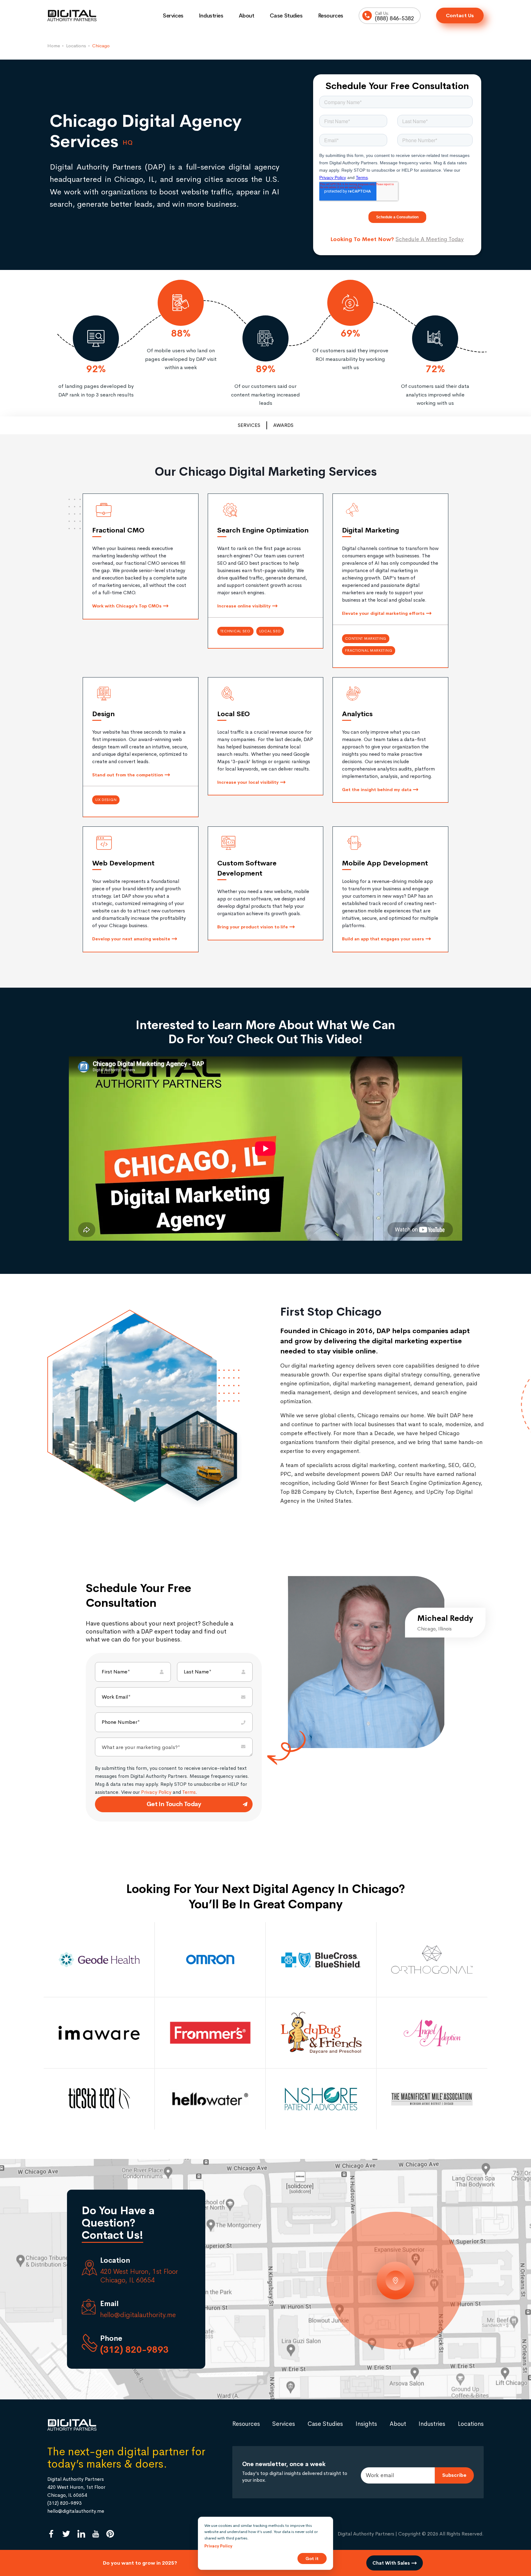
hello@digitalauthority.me (138, 2315)
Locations (471, 2424)
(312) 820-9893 (134, 2350)
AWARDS (283, 425)
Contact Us (460, 16)
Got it (312, 2558)
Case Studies (286, 16)
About (247, 16)
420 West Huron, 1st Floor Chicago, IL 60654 (139, 2276)
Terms (189, 1792)
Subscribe (454, 2475)
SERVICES (249, 425)
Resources (331, 16)
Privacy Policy (156, 1792)
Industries (211, 16)
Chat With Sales (392, 2563)
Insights (366, 2424)
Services (173, 16)
